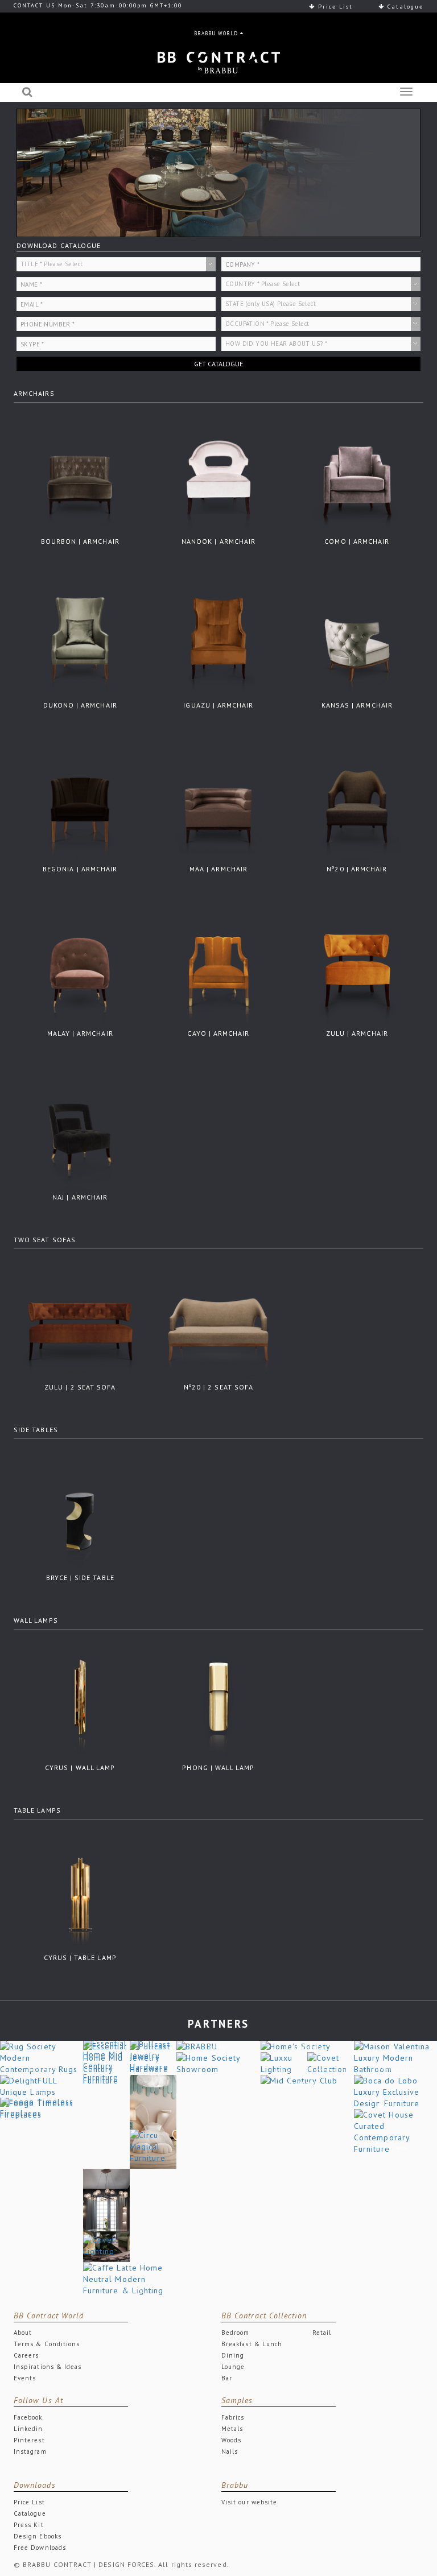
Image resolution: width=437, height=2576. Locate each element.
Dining (233, 2355)
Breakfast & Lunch (252, 2344)
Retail (322, 2333)
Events (25, 2378)
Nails (230, 2451)
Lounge (233, 2367)
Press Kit (29, 2525)
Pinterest (29, 2440)
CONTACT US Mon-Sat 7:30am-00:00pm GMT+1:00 (98, 5)
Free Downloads (40, 2548)
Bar (227, 2378)
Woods (231, 2440)
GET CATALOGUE (218, 364)
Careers (26, 2355)
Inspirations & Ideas (48, 2367)
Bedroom (235, 2333)
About (23, 2333)
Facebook (28, 2417)
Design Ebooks (38, 2536)
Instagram (30, 2451)
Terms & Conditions (47, 2344)
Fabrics (233, 2417)
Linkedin (28, 2429)
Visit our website (249, 2502)
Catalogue (404, 7)
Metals (232, 2429)
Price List (334, 7)
